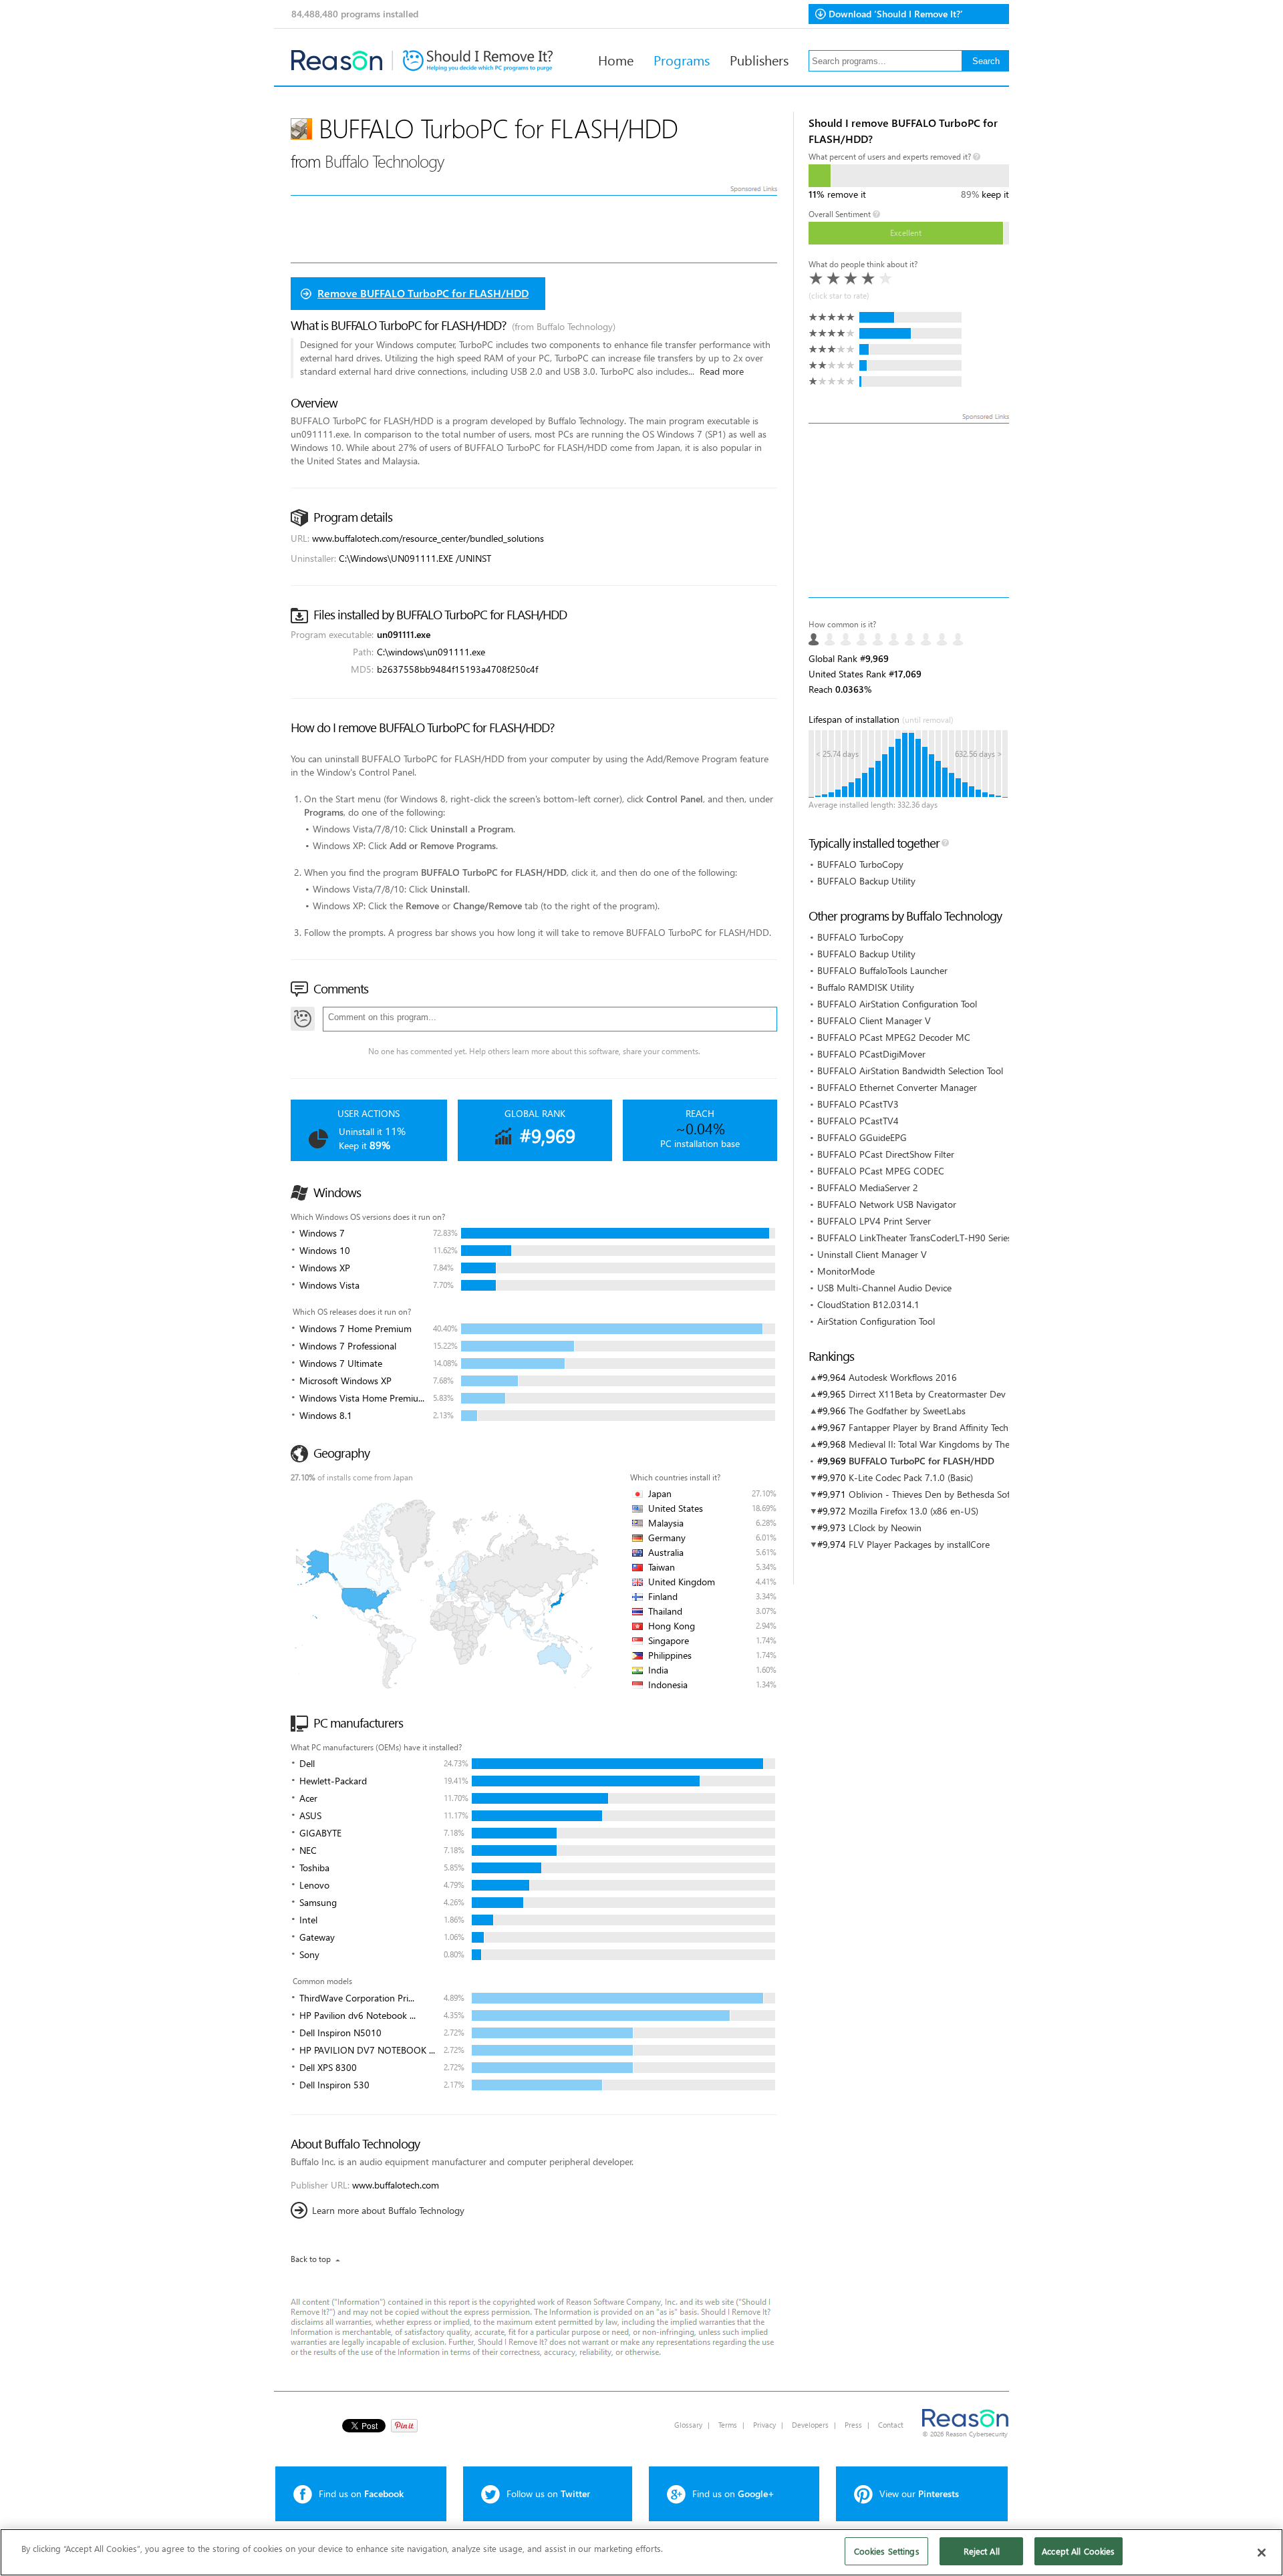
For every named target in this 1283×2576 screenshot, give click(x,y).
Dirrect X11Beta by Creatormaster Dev (927, 1394)
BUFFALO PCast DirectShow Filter (886, 1154)
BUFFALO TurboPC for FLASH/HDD (921, 1461)
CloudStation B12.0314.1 (868, 1304)
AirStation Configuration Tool (876, 1321)
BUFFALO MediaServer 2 (868, 1187)
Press (853, 2425)
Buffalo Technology (384, 161)
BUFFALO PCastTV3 (858, 1104)
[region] (641, 2552)
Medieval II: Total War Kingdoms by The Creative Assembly (968, 1444)
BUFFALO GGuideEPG (862, 1137)
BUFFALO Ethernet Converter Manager (897, 1087)
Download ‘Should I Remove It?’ (896, 14)
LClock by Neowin (885, 1527)
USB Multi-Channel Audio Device (884, 1288)
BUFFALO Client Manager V (874, 1020)
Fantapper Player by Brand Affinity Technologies (946, 1427)
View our (919, 2493)
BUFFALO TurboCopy (860, 864)
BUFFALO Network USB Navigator (887, 1204)
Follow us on (548, 2493)
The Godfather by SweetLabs (907, 1411)
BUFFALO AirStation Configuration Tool (897, 1004)
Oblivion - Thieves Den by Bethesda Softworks (943, 1494)
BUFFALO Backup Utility (866, 881)
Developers (810, 2425)
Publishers (759, 59)
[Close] (1262, 2553)
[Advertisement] (909, 510)
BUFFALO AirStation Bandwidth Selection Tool (910, 1071)
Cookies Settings (887, 2551)
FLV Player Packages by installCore (919, 1544)
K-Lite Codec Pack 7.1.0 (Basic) (911, 1477)
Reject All (982, 2551)
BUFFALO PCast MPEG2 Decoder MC (894, 1037)
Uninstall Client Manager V (872, 1254)
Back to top (311, 2259)
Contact (891, 2425)
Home (616, 59)
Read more (722, 371)
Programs (682, 59)
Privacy (764, 2425)
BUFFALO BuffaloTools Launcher (882, 970)
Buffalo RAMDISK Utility (866, 987)
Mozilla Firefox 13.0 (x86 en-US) (913, 1511)
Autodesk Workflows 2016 (903, 1377)
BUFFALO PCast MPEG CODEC (881, 1171)
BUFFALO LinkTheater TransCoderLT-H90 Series (914, 1238)
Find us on (361, 2493)
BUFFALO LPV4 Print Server (874, 1221)
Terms (728, 2425)
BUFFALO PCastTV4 (858, 1121)
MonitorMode (846, 1271)
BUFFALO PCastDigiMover (871, 1054)
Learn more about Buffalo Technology (388, 2210)
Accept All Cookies (1078, 2551)
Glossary (688, 2425)
